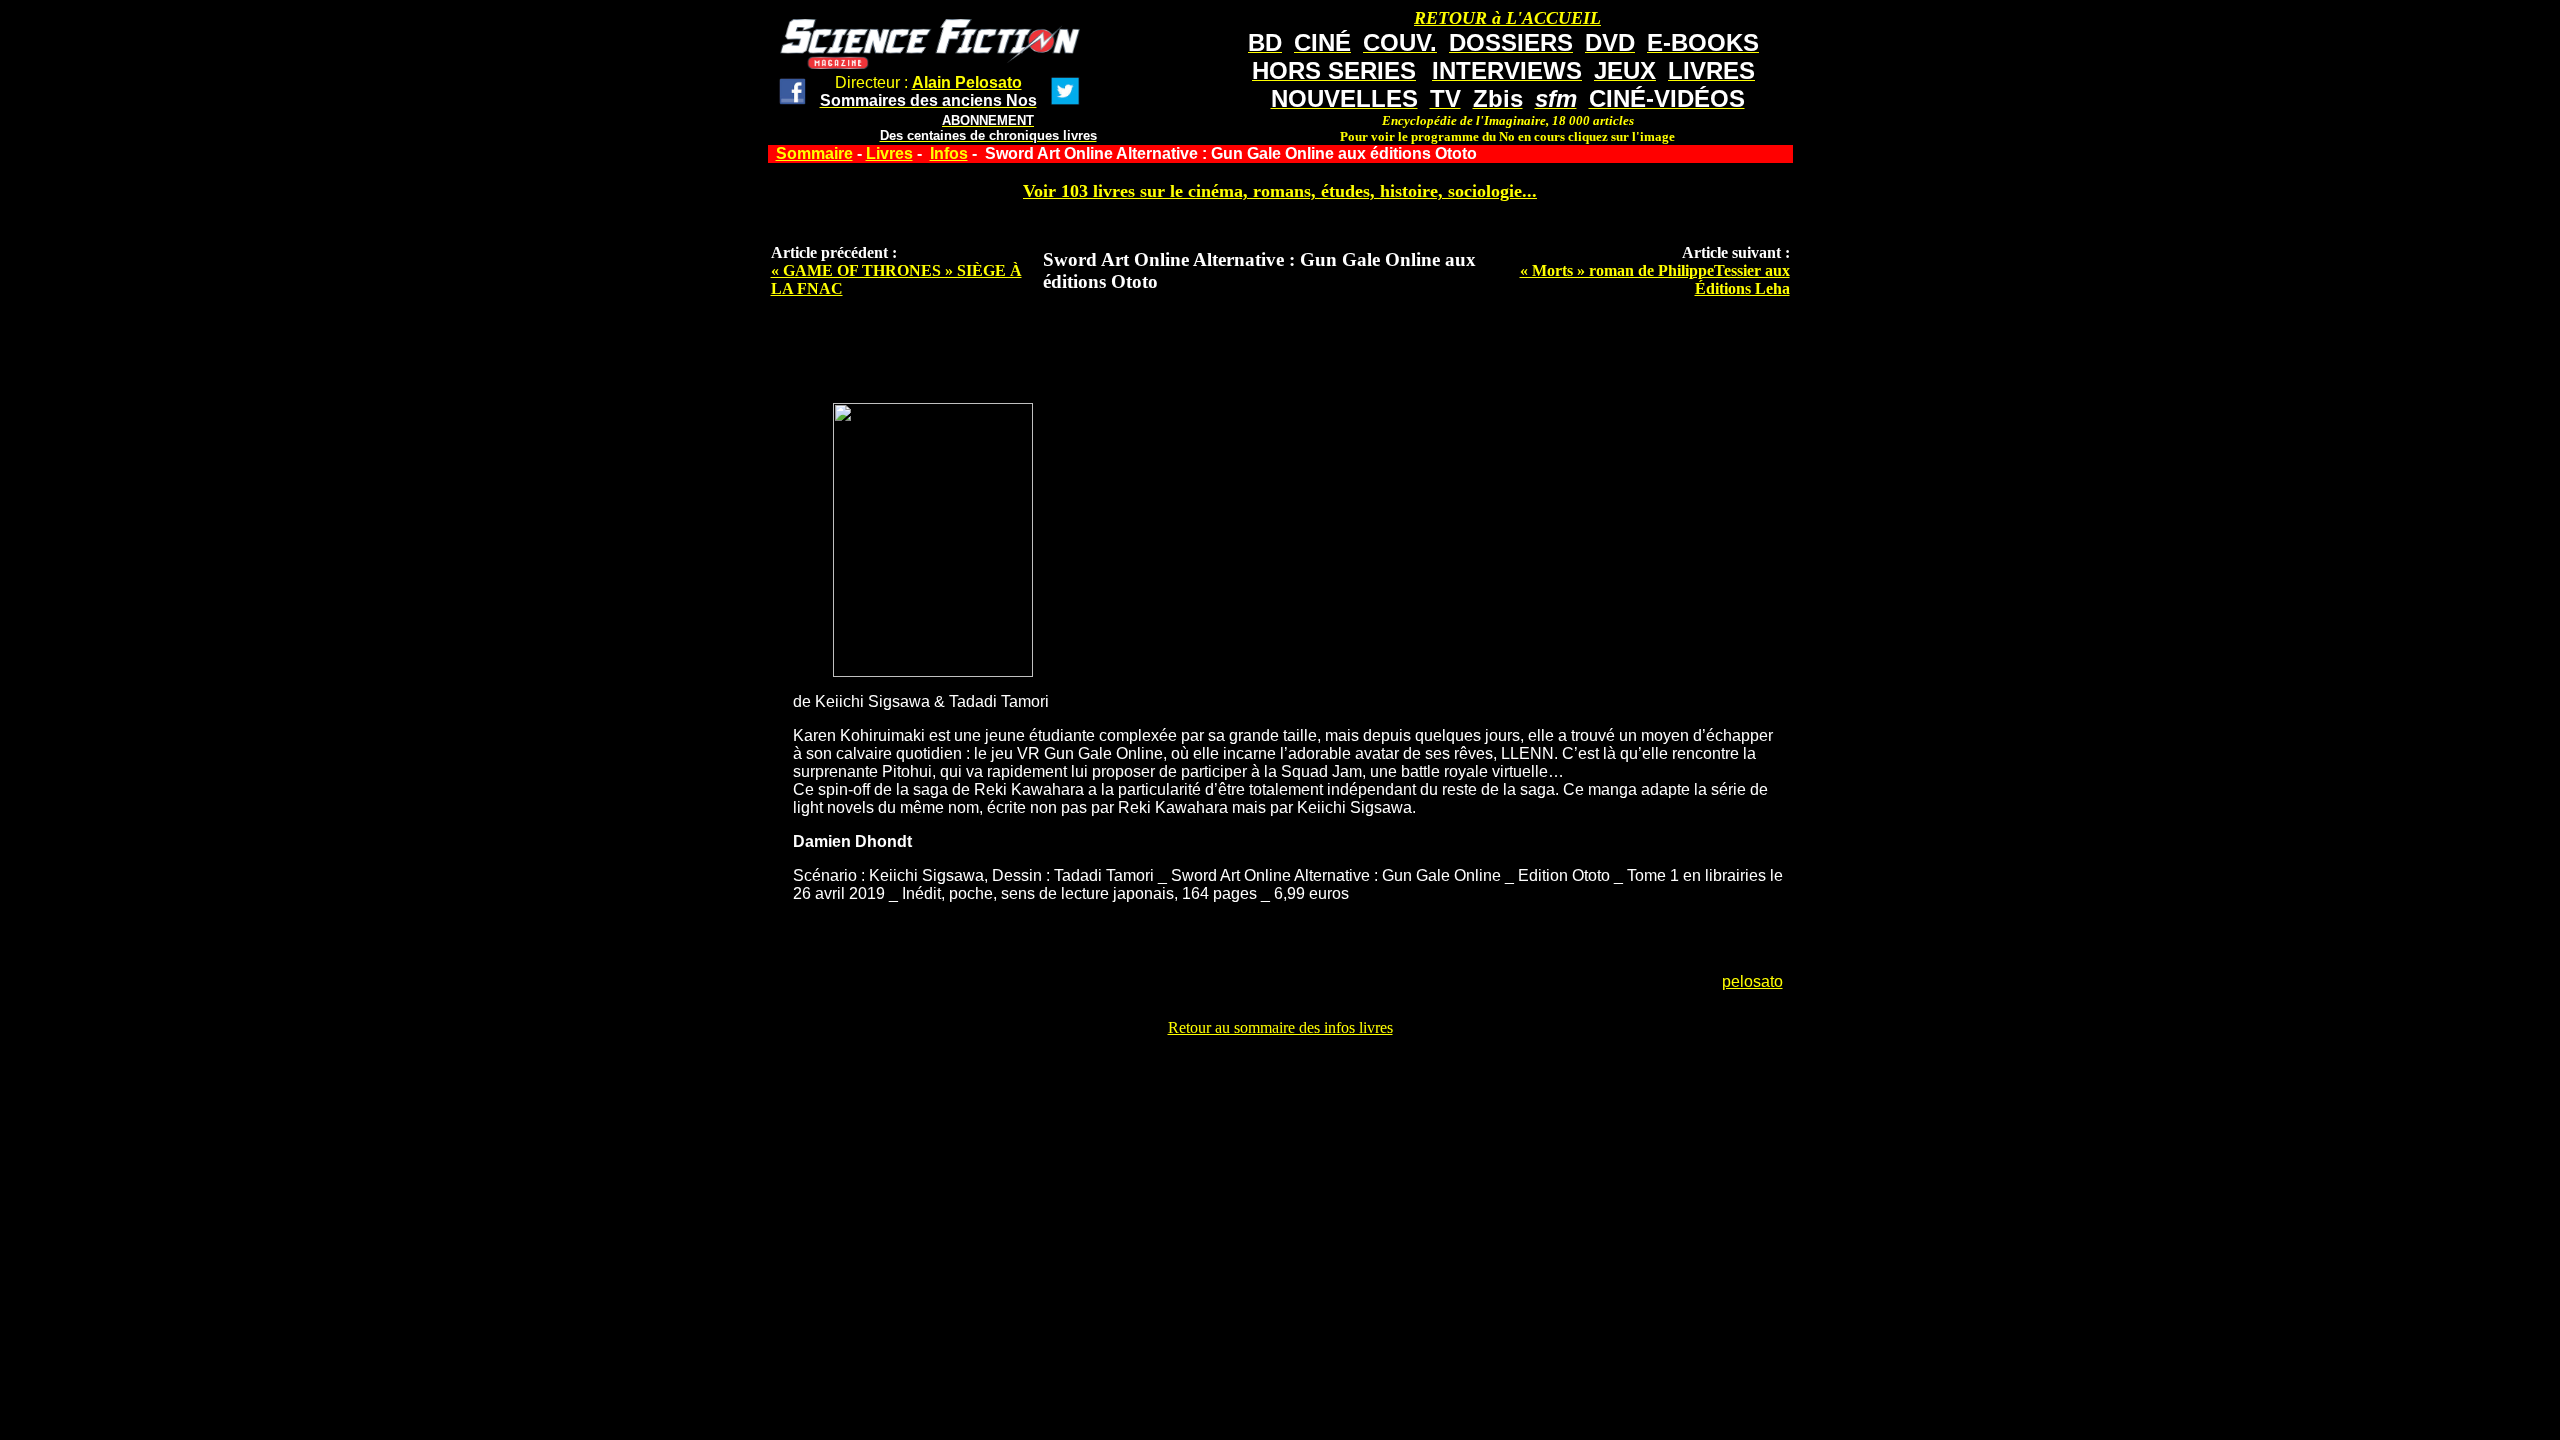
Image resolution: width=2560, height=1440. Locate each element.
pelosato (1752, 981)
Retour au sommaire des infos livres (1280, 1027)
